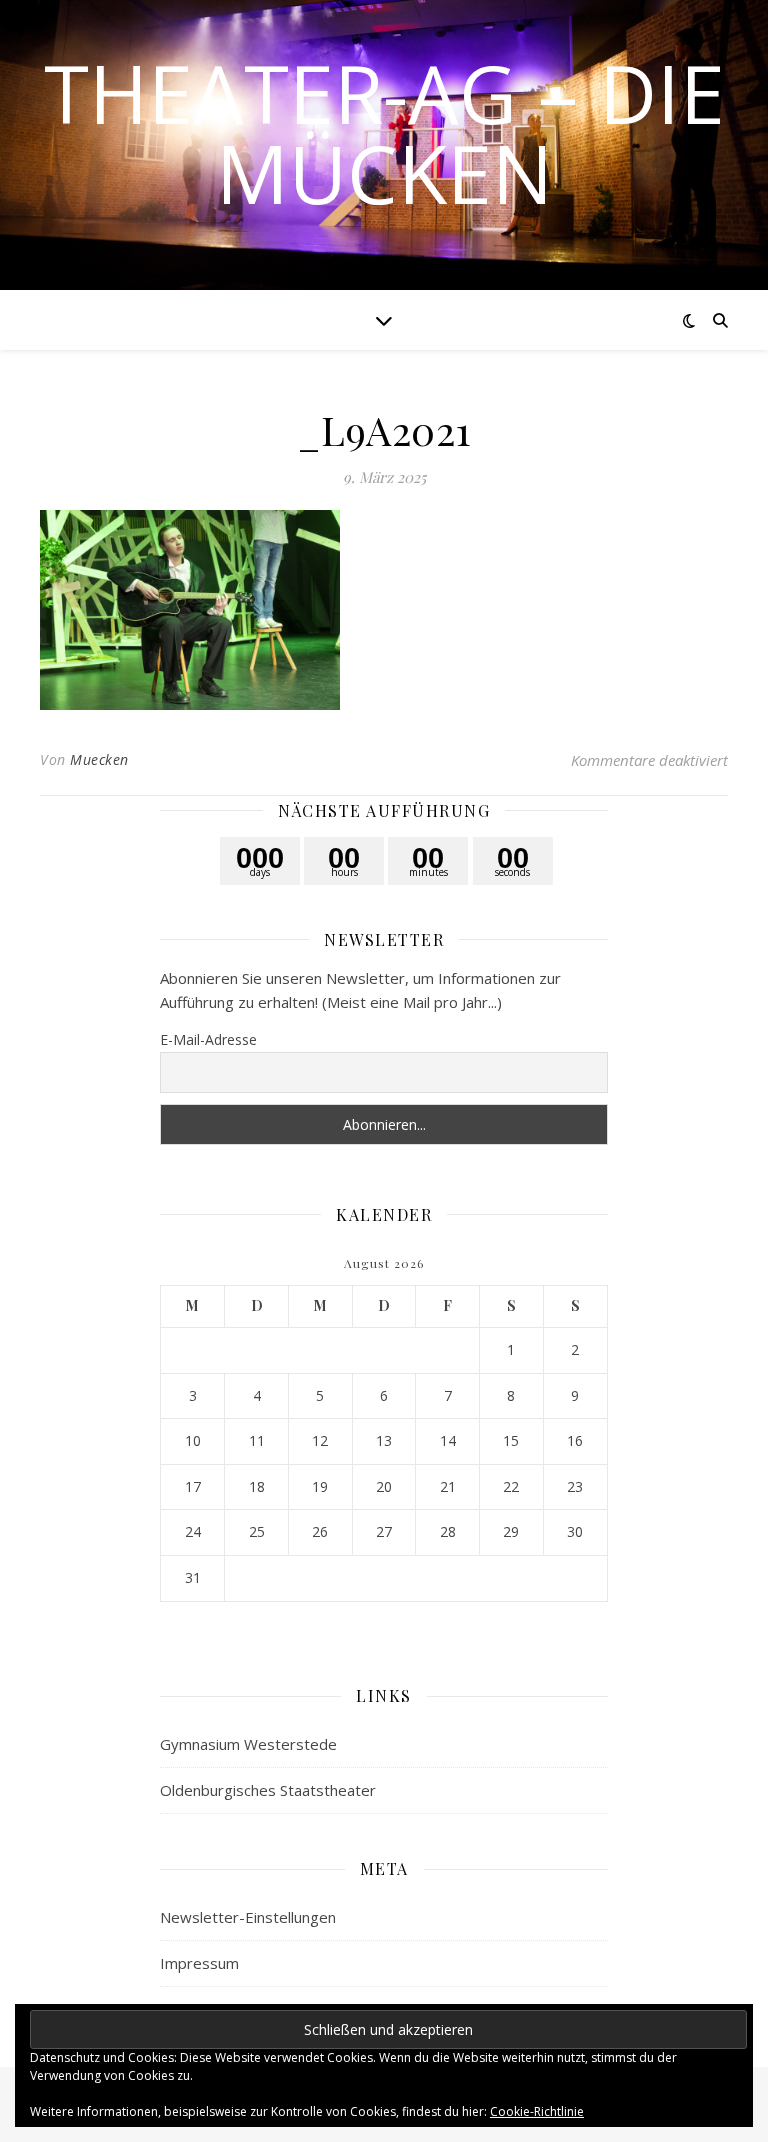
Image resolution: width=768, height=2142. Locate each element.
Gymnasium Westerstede (248, 1744)
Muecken (99, 759)
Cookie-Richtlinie (537, 2111)
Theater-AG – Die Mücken (384, 133)
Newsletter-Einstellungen (248, 1917)
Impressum (199, 1963)
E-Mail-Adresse (208, 1039)
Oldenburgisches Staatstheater (268, 1790)
